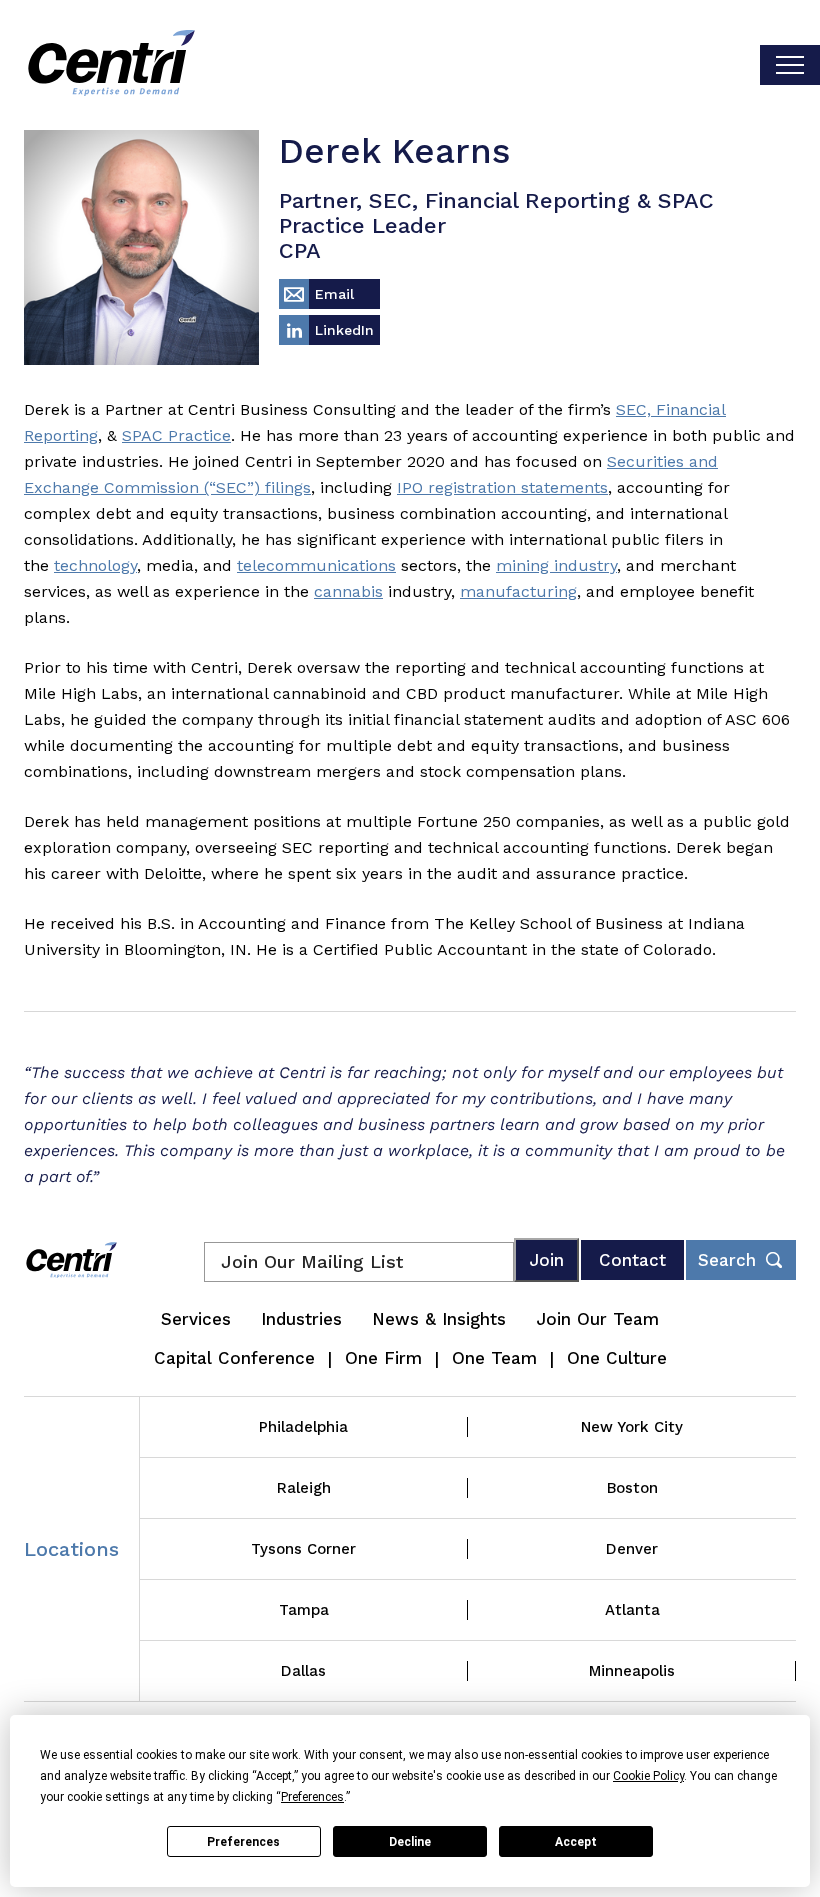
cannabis (348, 591)
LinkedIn (344, 330)
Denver (632, 1549)
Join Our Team (597, 1319)
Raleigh (304, 1488)
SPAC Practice (176, 435)
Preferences (243, 1842)
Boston (632, 1488)
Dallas (303, 1671)
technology (95, 565)
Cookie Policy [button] (648, 1776)
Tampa (304, 1610)
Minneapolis (632, 1671)
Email (334, 294)
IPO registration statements (502, 487)
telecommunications (316, 565)
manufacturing (518, 591)
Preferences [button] (312, 1797)
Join (546, 1260)
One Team (494, 1358)
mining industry (556, 565)
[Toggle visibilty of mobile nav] (790, 65)
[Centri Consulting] (111, 65)
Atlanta (632, 1610)
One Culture (617, 1358)
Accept (576, 1842)
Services (196, 1319)
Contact (632, 1260)
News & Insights (439, 1319)
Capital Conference (234, 1358)
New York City (632, 1427)
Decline (410, 1842)
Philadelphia (303, 1427)
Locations (71, 1549)
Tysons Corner (303, 1549)
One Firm (383, 1358)
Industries (301, 1319)
